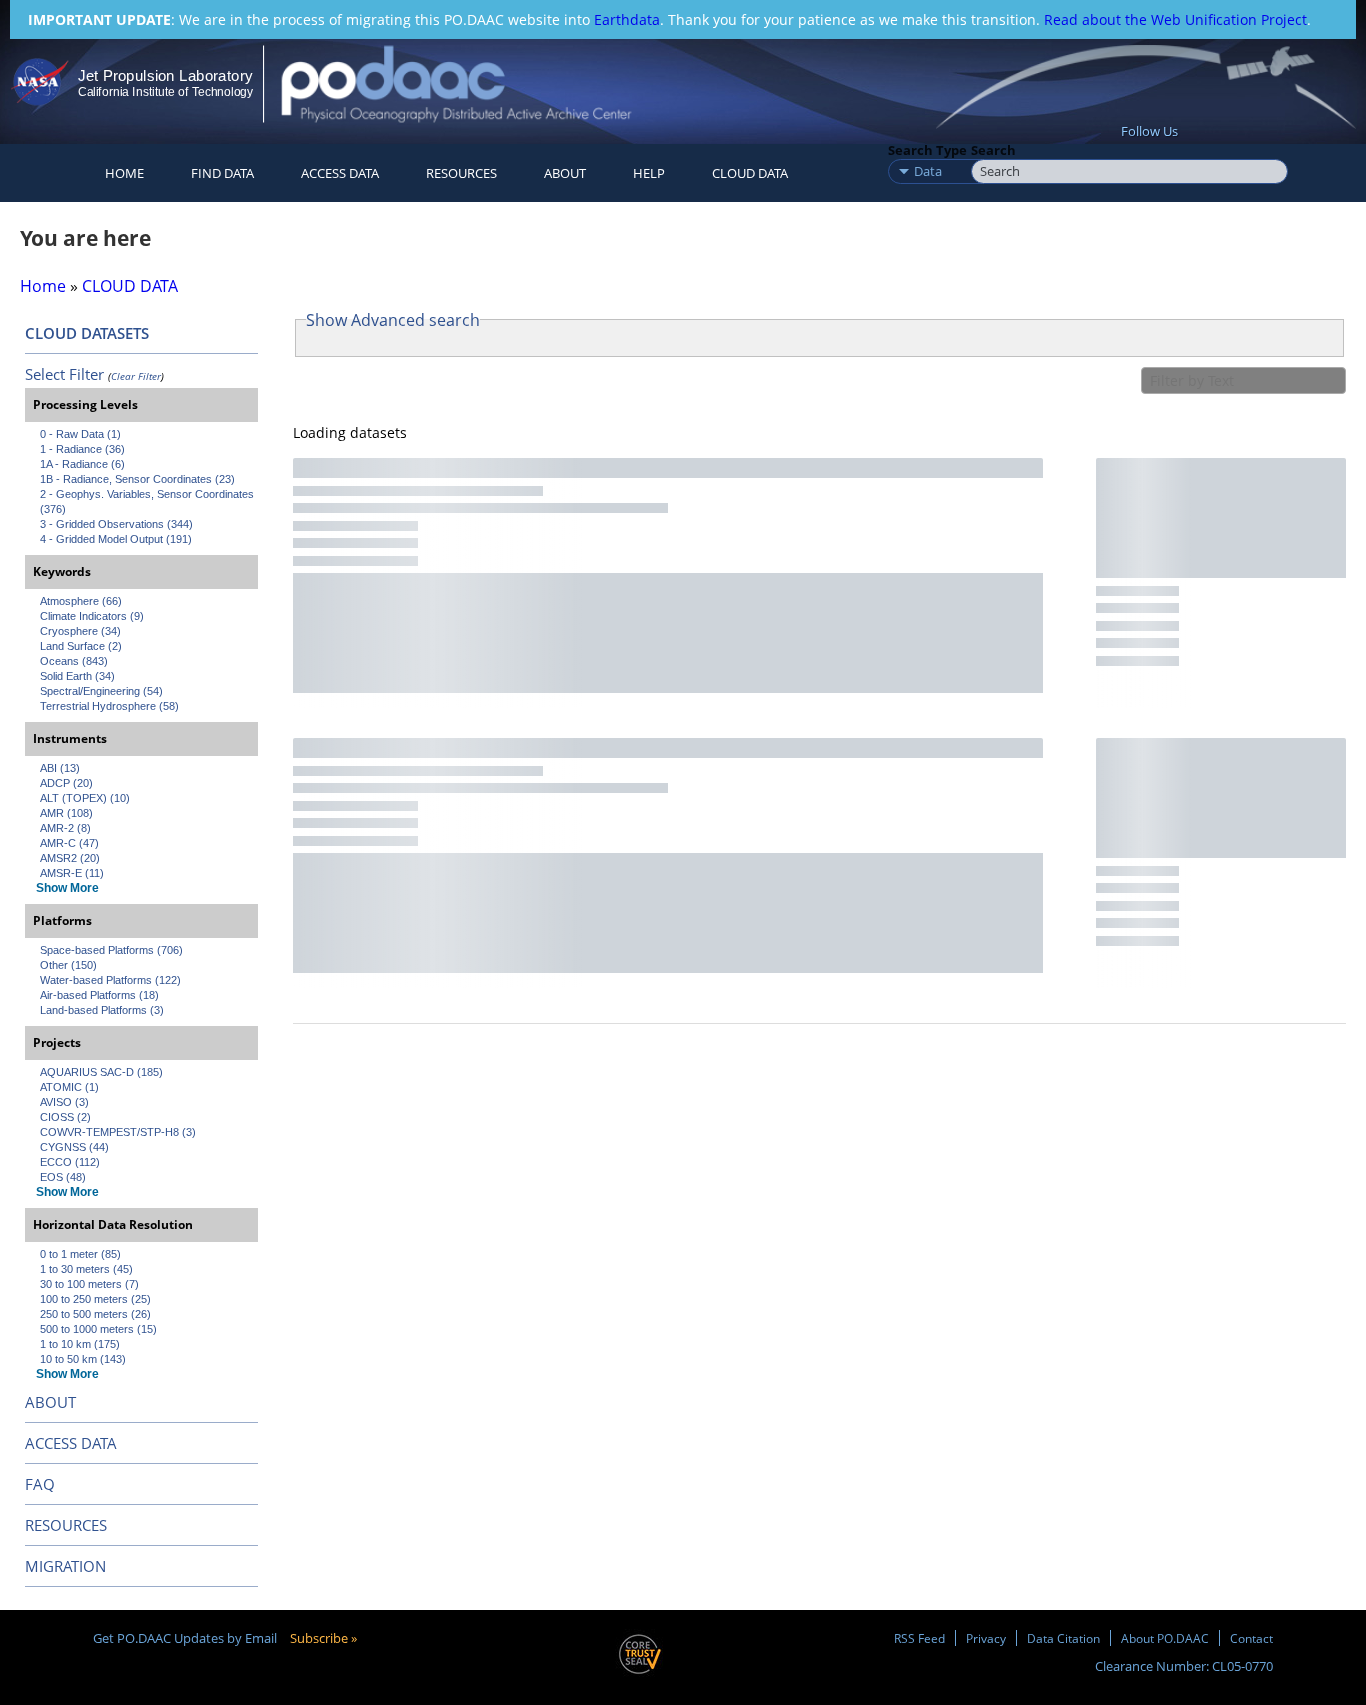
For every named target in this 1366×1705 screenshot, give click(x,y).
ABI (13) (60, 768)
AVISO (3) (64, 1102)
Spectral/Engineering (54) (101, 691)
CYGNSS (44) (74, 1147)
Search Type (927, 150)
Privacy (986, 1638)
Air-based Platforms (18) (99, 995)
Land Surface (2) (81, 646)
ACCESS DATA (71, 1443)
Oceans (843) (74, 661)
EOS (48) (63, 1177)
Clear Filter (136, 376)
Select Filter (64, 374)
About (565, 173)
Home (124, 173)
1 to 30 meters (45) (86, 1269)
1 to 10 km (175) (80, 1344)
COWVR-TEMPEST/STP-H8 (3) (118, 1132)
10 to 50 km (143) (83, 1359)
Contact (1251, 1638)
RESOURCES (461, 173)
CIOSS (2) (65, 1117)
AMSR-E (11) (72, 873)
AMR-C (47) (69, 843)
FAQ (40, 1484)
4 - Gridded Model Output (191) (116, 539)
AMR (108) (66, 813)
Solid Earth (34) (77, 676)
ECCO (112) (70, 1162)
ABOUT (50, 1402)
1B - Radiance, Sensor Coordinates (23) (137, 479)
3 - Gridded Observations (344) (116, 524)
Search (993, 150)
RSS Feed (919, 1638)
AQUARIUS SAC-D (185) (101, 1072)
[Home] (473, 83)
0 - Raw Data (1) (80, 434)
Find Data (222, 173)
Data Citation (1063, 1638)
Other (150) (68, 965)
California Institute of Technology (165, 92)
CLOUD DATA (750, 173)
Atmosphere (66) (81, 601)
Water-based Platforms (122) (110, 980)
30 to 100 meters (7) (89, 1284)
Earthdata (627, 19)
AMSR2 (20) (70, 858)
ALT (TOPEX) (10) (85, 798)
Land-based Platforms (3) (102, 1010)
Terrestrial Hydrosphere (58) (109, 706)
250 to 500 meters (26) (95, 1314)
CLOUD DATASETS (87, 333)
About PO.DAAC (1165, 1638)
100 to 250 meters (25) (95, 1299)
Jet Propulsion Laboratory (165, 75)
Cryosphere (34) (80, 631)
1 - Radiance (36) (82, 449)
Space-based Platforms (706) (111, 950)
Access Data (340, 173)
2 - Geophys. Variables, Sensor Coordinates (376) (148, 501)
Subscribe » (323, 1638)
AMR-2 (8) (65, 828)
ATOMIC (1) (69, 1087)
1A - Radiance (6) (82, 464)
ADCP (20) (66, 783)
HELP (649, 173)
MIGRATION (65, 1566)
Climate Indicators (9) (92, 616)
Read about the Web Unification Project (1175, 19)
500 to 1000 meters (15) (98, 1329)
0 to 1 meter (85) (80, 1254)
